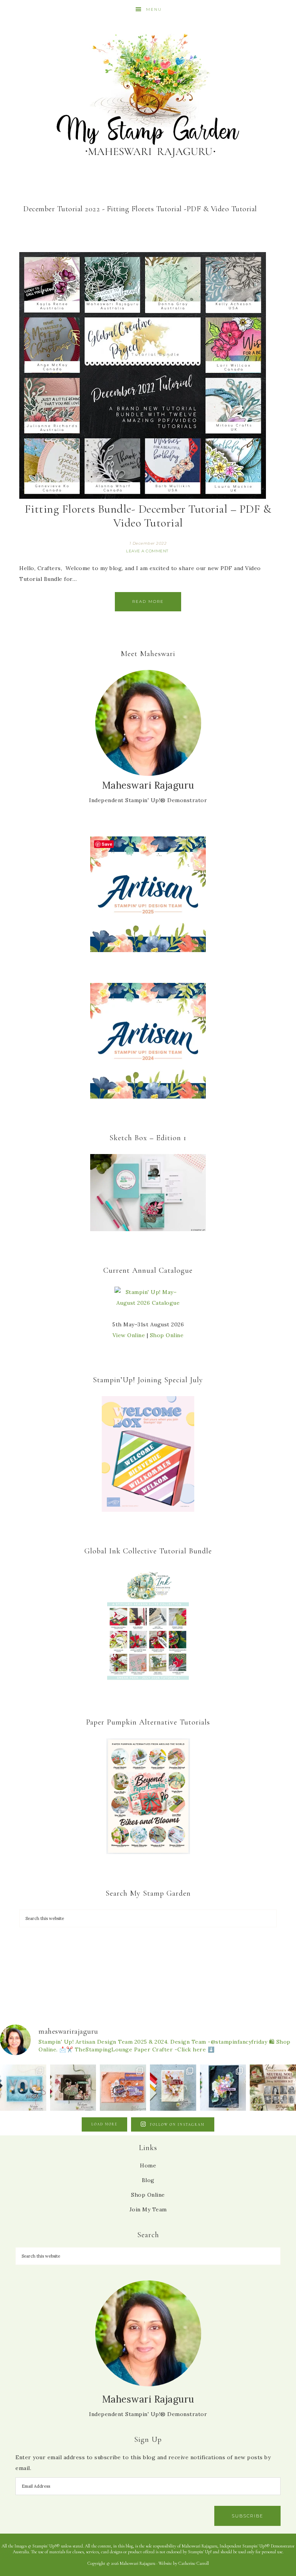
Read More (148, 602)
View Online (129, 1335)
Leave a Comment (147, 551)
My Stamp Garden (148, 94)
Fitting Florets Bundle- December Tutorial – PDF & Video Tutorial (148, 516)
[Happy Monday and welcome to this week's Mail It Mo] (223, 2088)
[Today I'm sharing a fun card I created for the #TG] (173, 2088)
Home (148, 2165)
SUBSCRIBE (247, 2516)
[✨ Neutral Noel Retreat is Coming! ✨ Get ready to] (273, 2088)
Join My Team (148, 2209)
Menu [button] (154, 9)
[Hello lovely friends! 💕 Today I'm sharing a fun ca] (123, 2088)
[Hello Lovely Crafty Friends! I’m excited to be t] (73, 2088)
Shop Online (167, 1335)
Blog (148, 2180)
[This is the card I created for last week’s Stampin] (23, 2088)
